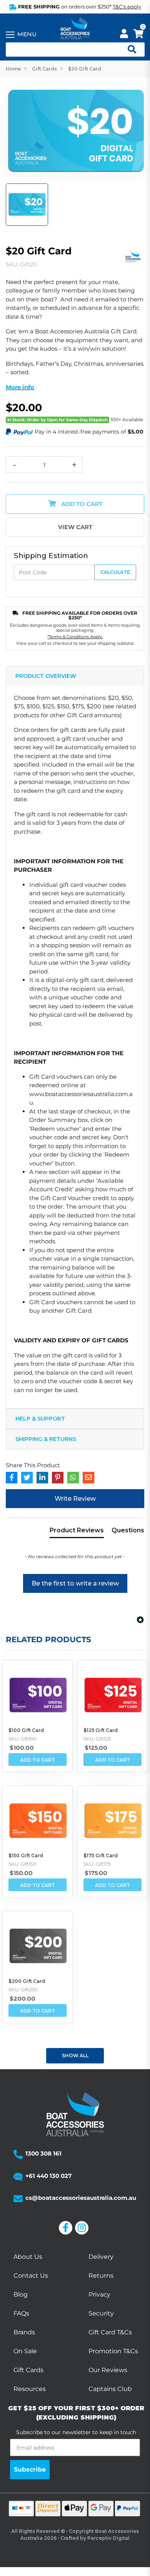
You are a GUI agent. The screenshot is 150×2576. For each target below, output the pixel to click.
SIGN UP (111, 1316)
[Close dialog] (144, 1259)
